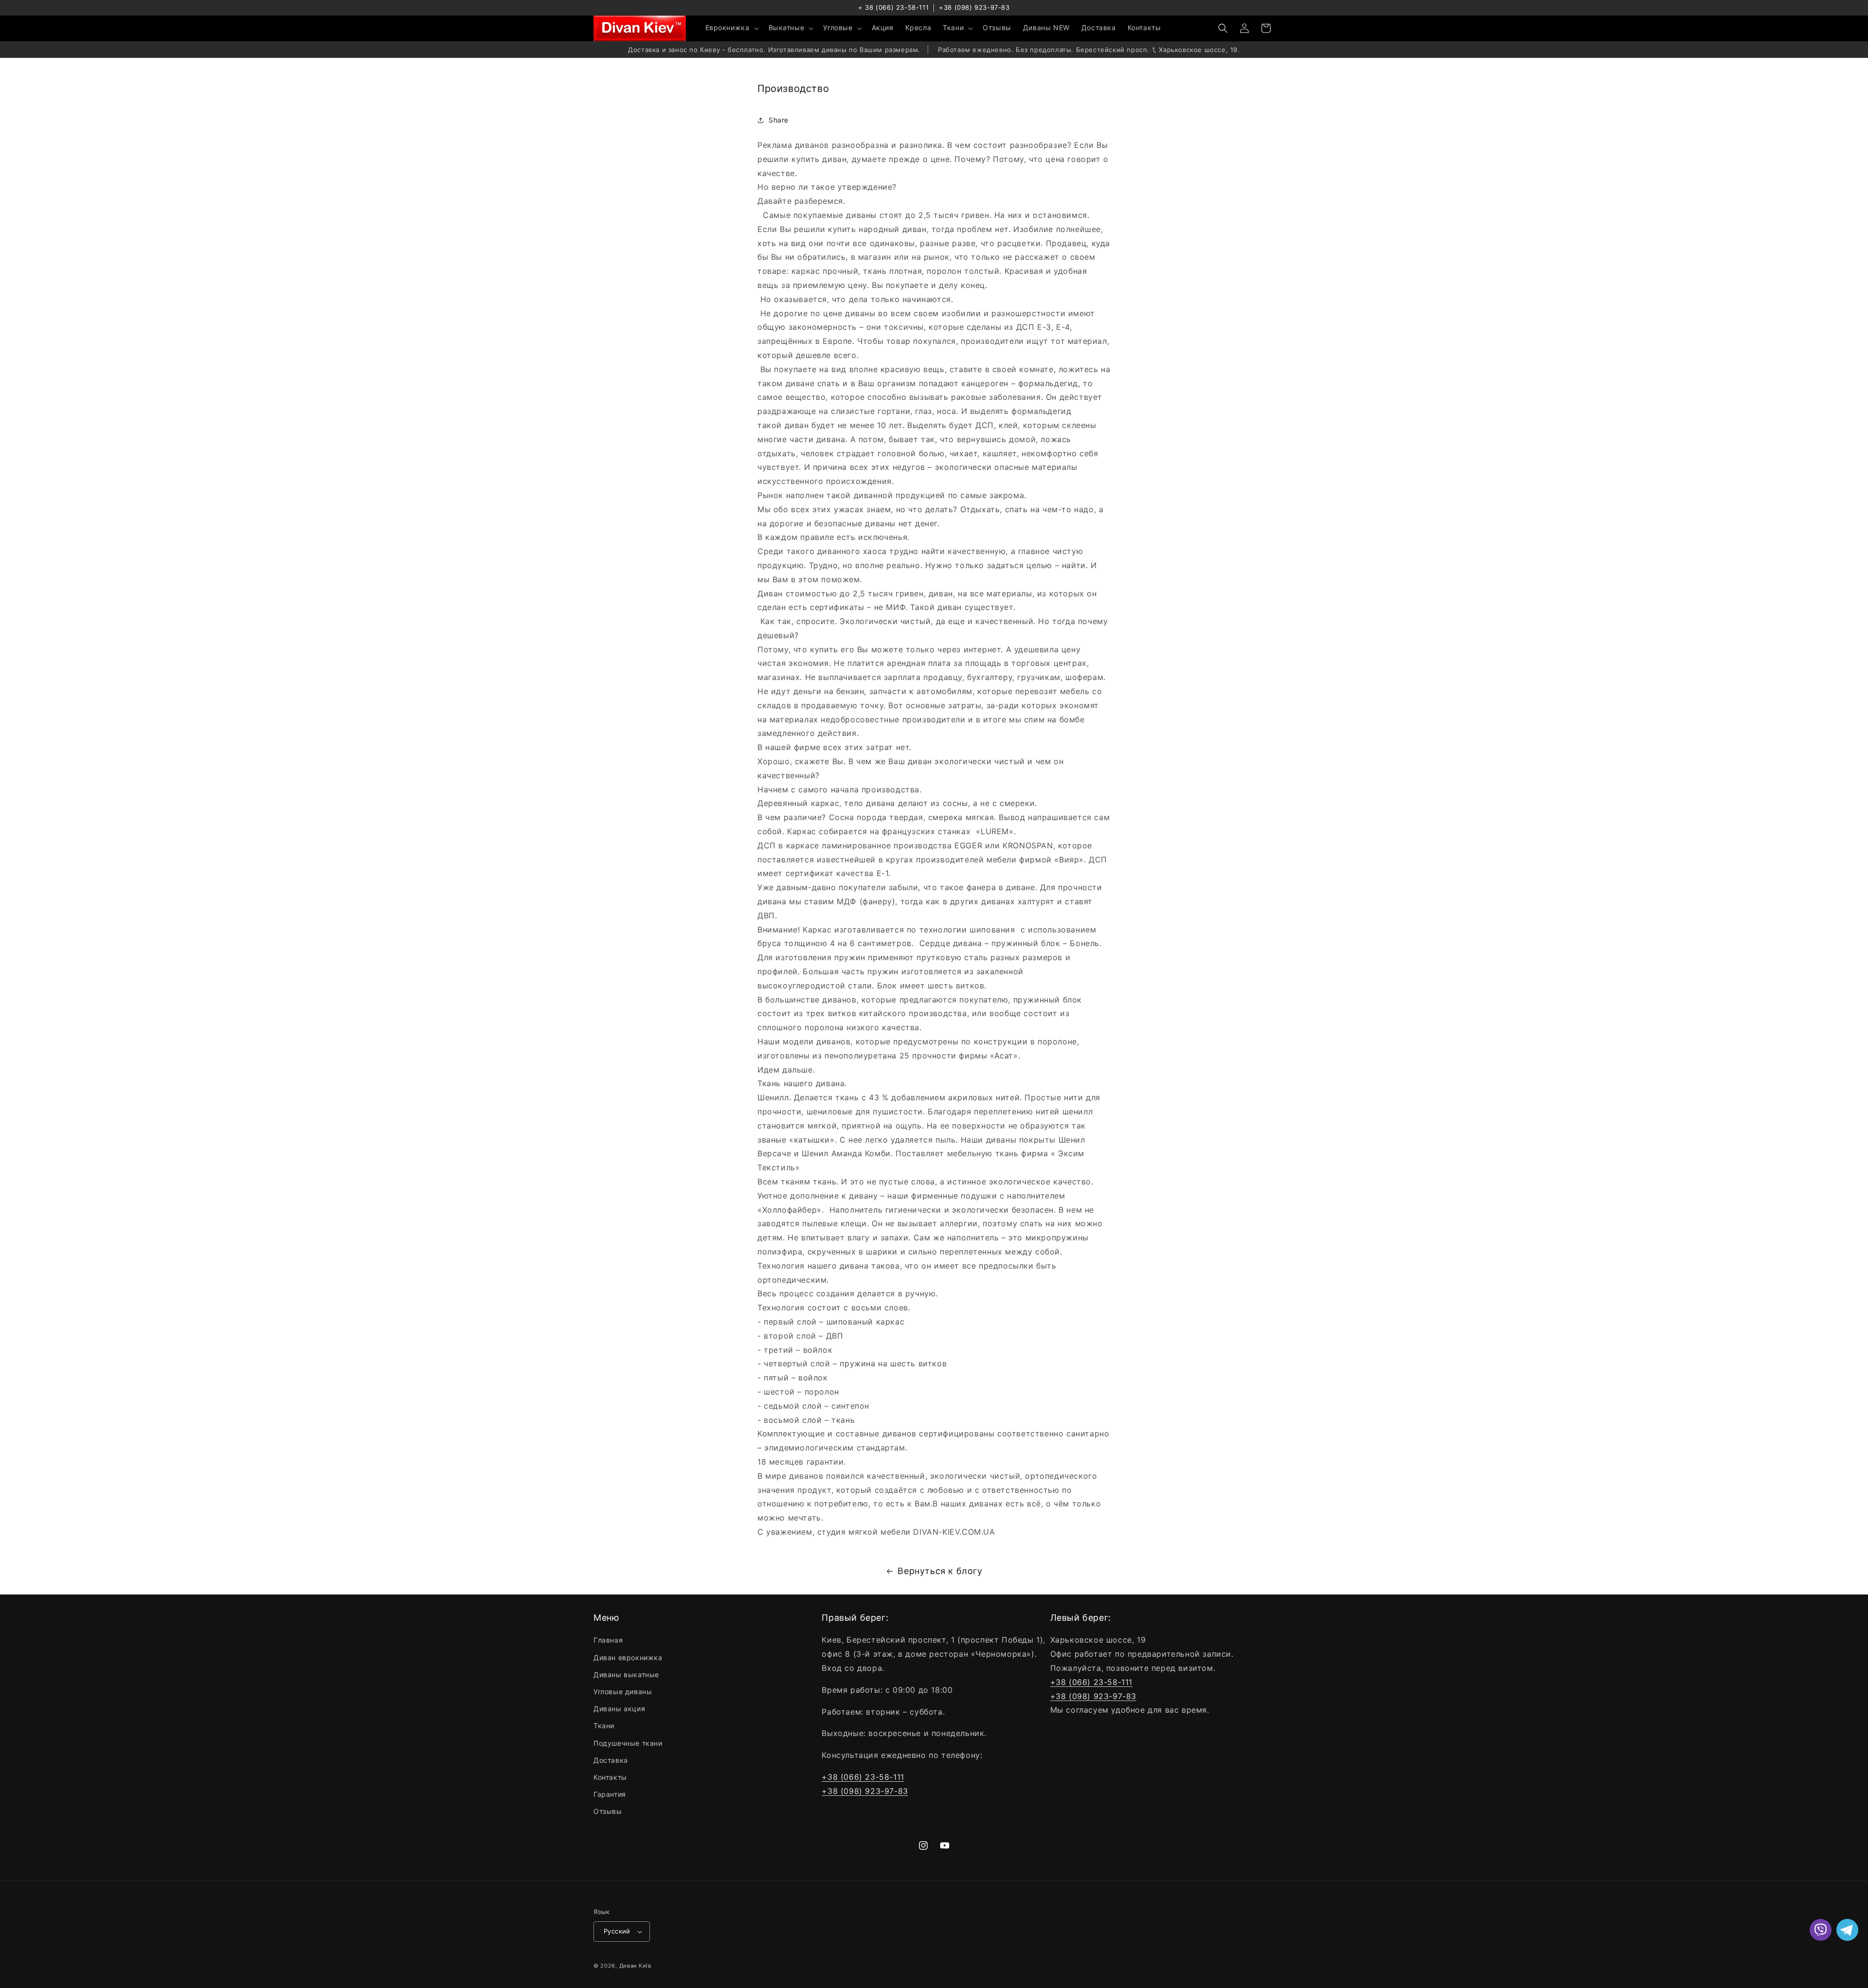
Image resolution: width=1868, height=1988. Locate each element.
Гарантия (610, 1794)
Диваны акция (619, 1709)
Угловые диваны (623, 1692)
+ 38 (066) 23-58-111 (893, 7)
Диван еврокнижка (628, 1657)
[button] (731, 28)
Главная (608, 1640)
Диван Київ (635, 1966)
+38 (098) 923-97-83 (974, 7)
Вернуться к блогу (940, 1571)
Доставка (611, 1760)
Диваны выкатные (626, 1675)
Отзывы (608, 1811)
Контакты (610, 1777)
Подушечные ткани (628, 1743)
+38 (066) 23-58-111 (863, 1777)
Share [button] (779, 120)
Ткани (604, 1726)
